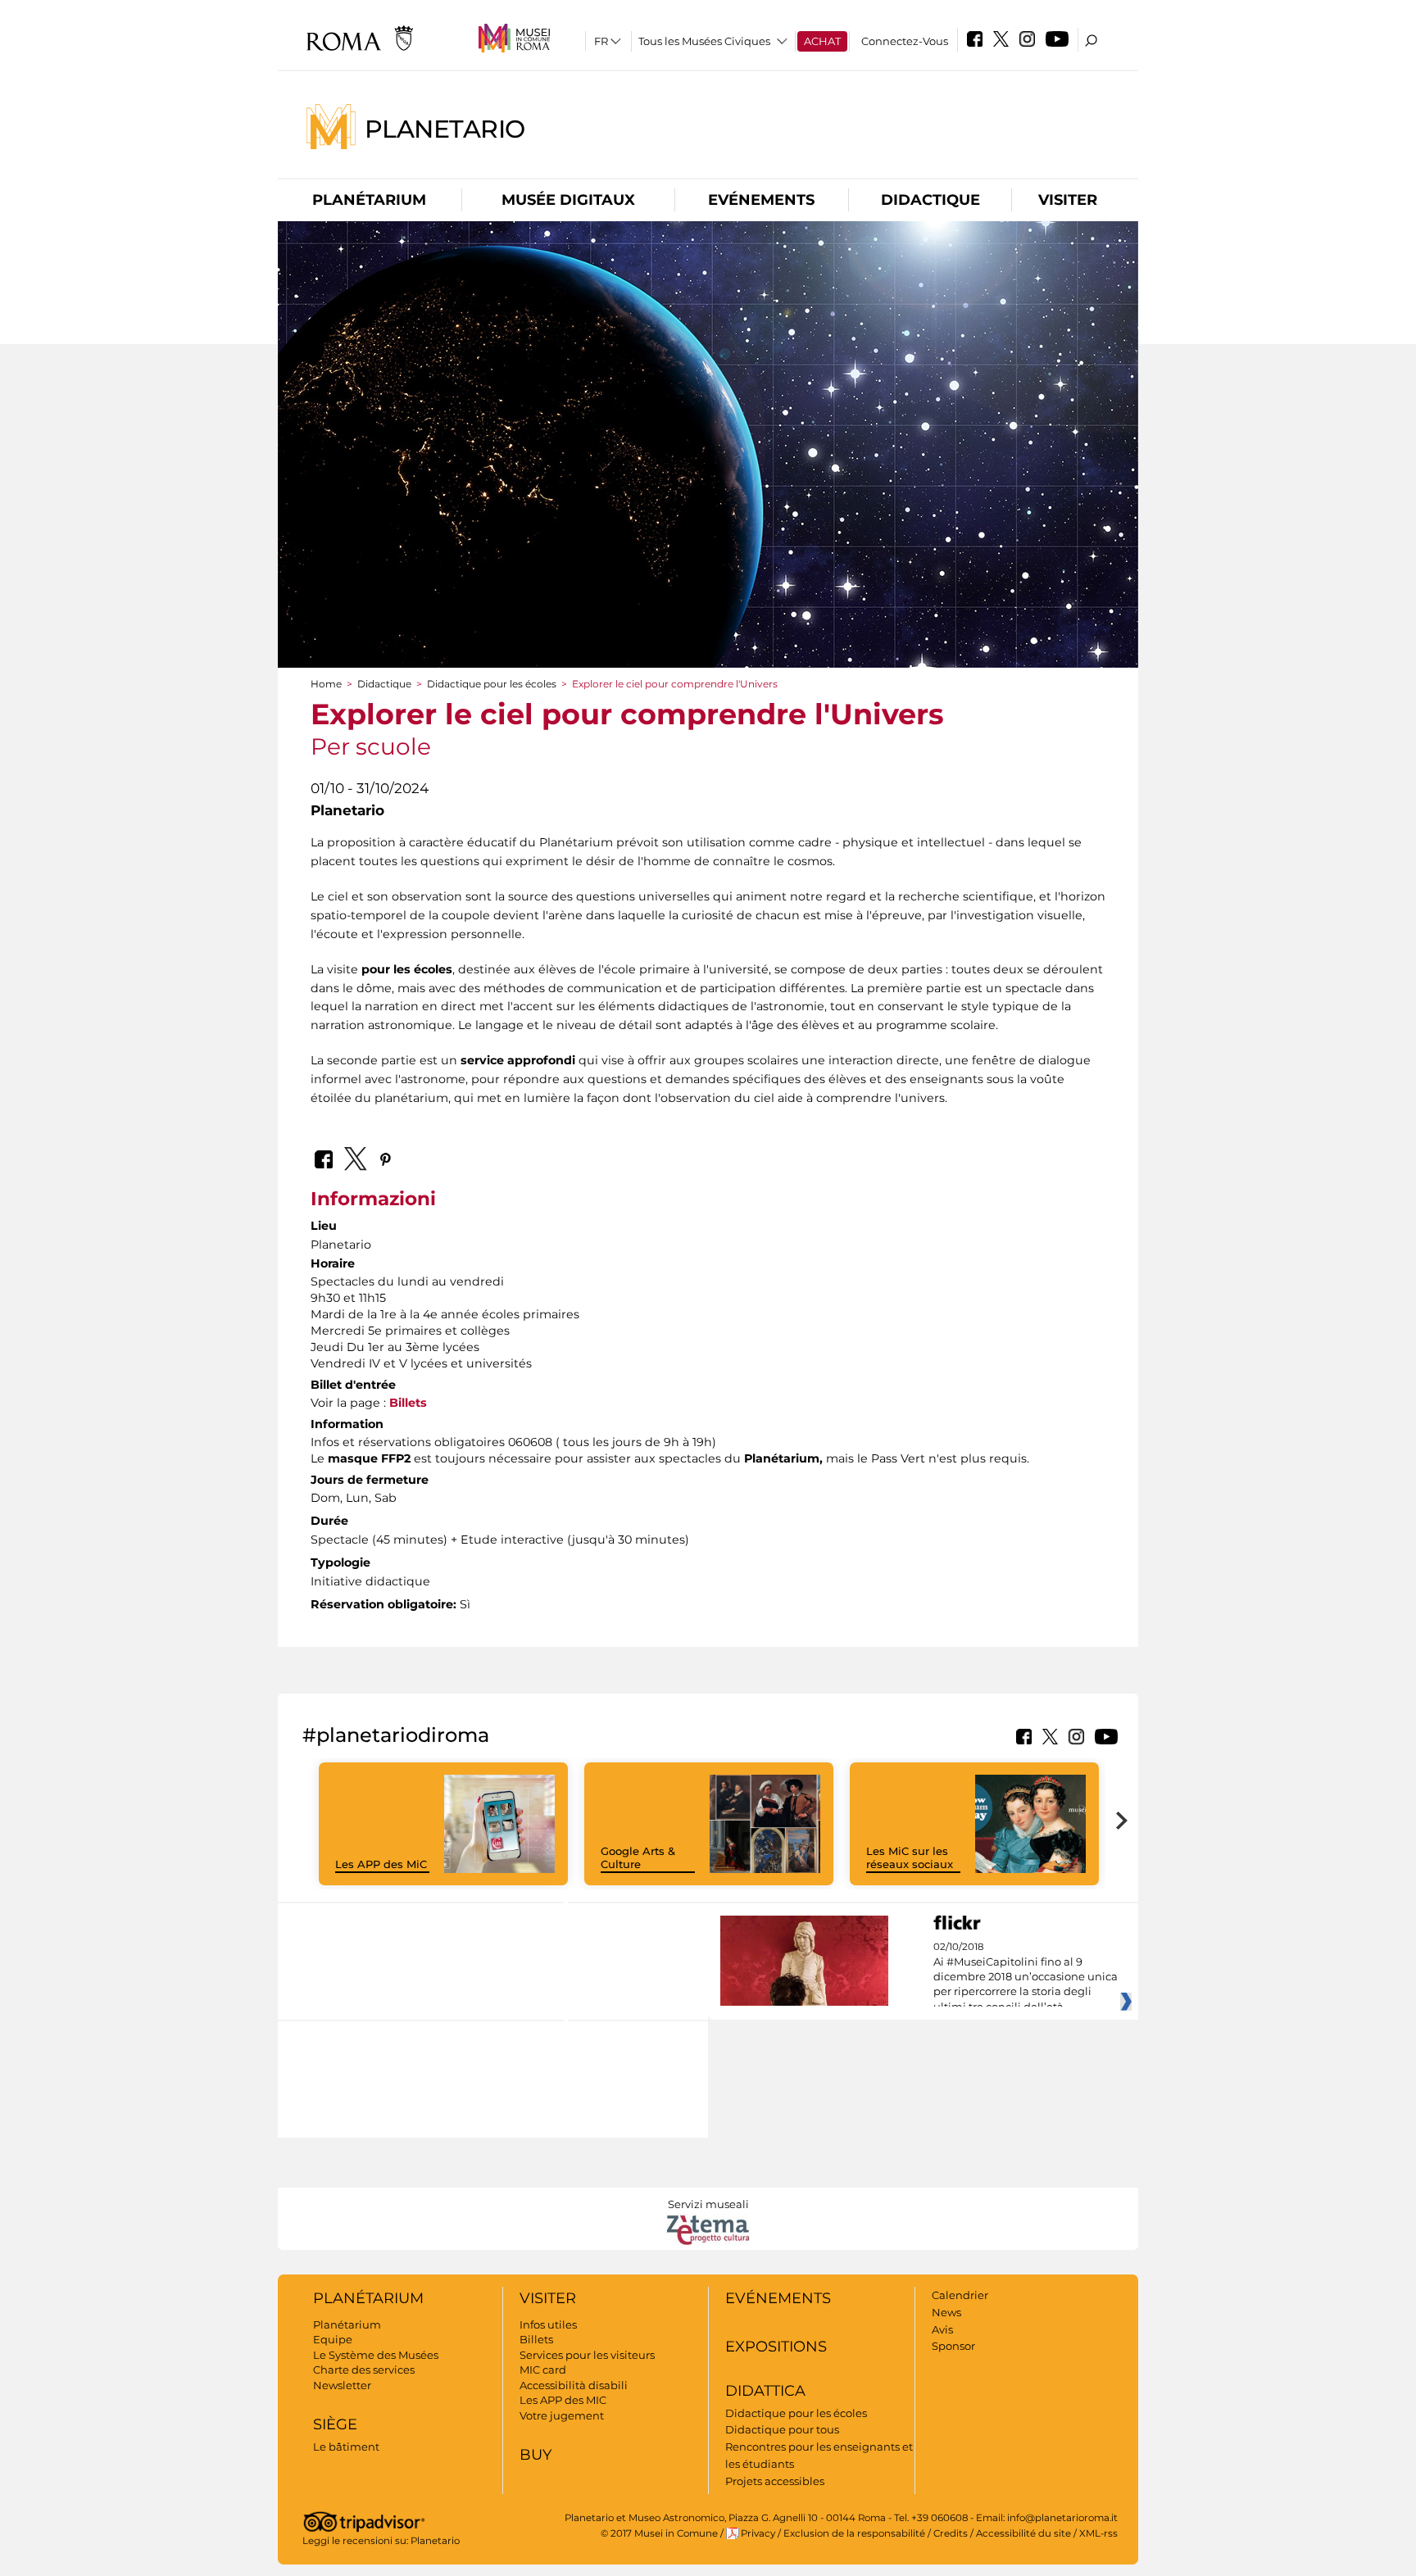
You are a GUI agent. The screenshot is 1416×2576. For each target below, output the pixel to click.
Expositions (776, 2347)
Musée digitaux (568, 200)
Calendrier (960, 2295)
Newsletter (342, 2385)
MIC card (543, 2370)
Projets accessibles (775, 2481)
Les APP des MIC (563, 2400)
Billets (408, 1403)
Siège (335, 2424)
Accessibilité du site (1023, 2533)
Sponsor (953, 2346)
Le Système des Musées (376, 2355)
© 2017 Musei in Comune (659, 2533)
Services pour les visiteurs (587, 2355)
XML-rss (1098, 2533)
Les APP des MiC (381, 1864)
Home (326, 684)
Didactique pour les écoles (492, 684)
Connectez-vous (905, 41)
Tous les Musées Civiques (704, 41)
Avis (942, 2329)
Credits (951, 2533)
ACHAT (822, 41)
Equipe (333, 2339)
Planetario (445, 128)
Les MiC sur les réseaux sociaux (910, 1858)
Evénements (761, 200)
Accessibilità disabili (574, 2385)
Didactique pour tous (782, 2429)
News (946, 2312)
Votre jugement (562, 2415)
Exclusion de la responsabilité (854, 2533)
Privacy (758, 2533)
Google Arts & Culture (638, 1858)
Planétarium (369, 200)
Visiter (1068, 200)
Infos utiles (548, 2324)
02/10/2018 (1026, 1977)
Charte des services (364, 2370)
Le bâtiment (346, 2447)
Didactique (930, 200)
